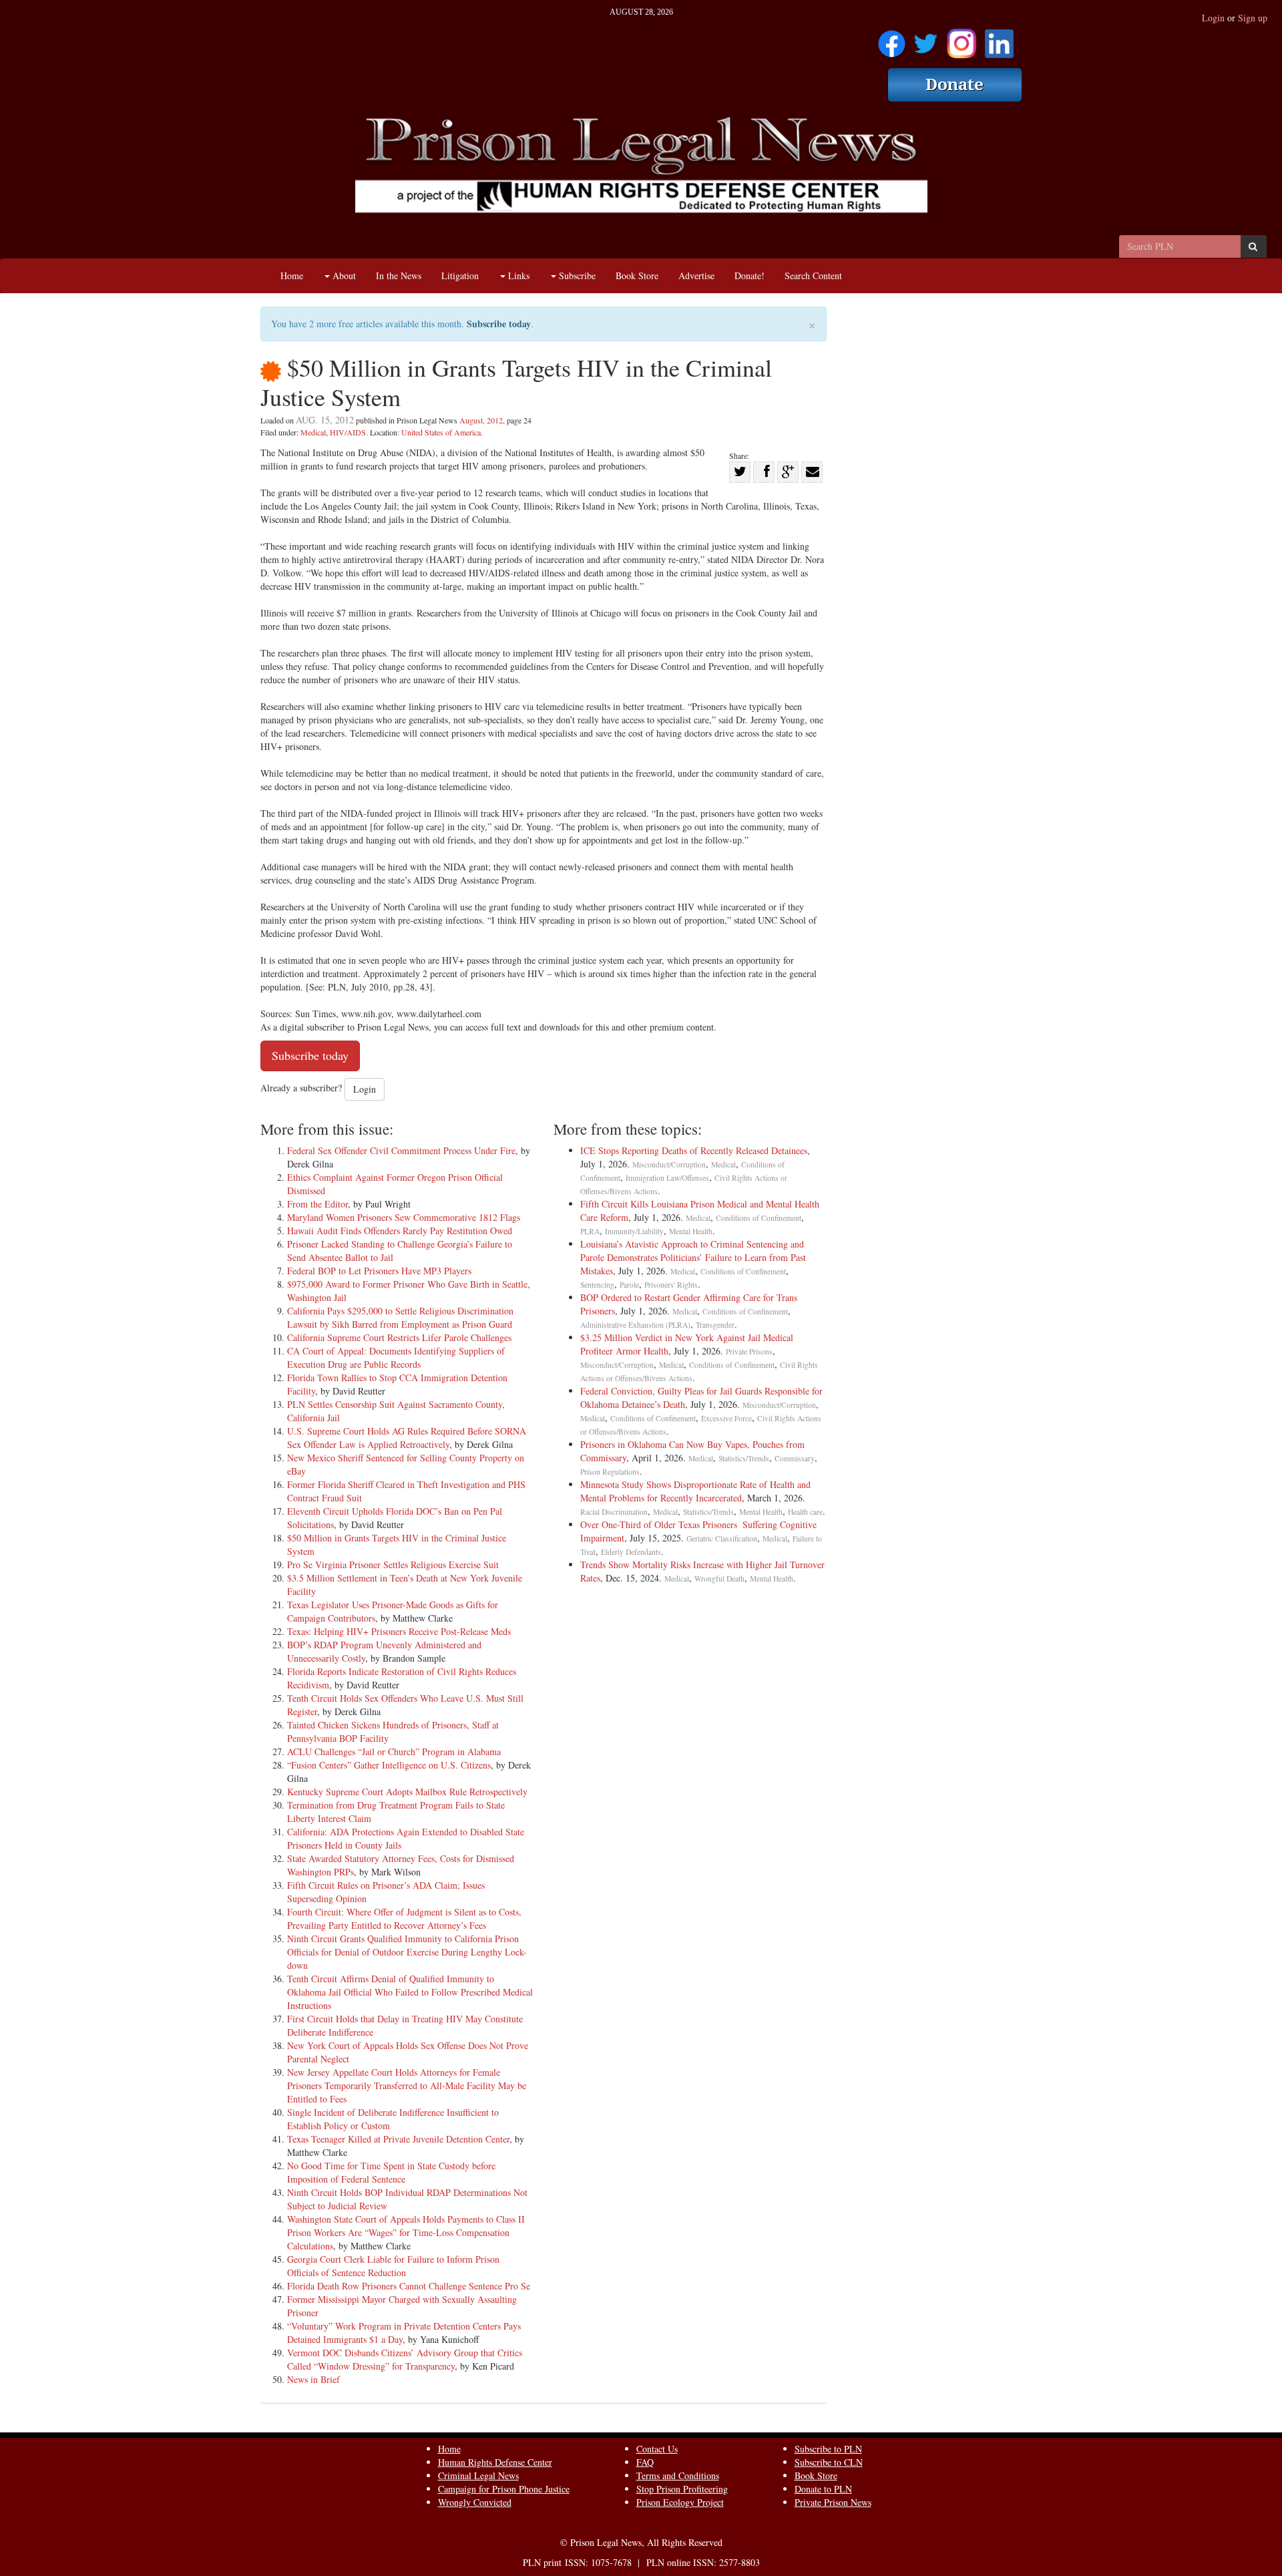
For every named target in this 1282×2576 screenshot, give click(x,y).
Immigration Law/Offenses (667, 1178)
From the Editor (317, 1204)
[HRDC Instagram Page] (961, 39)
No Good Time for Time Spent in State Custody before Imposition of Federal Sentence (391, 2172)
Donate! (750, 275)
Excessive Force (726, 1418)
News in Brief (313, 2379)
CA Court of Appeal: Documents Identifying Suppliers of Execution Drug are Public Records (396, 1357)
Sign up (1253, 18)
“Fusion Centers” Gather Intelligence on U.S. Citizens (389, 1765)
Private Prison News (833, 2502)
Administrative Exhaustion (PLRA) (635, 1325)
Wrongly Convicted (475, 2502)
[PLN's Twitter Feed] (926, 39)
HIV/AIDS (348, 432)
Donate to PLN (823, 2489)
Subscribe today (499, 324)
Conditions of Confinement (759, 1218)
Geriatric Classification (722, 1538)
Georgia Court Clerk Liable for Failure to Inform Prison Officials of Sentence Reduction (393, 2266)
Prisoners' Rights (671, 1285)
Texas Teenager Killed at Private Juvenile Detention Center (398, 2139)
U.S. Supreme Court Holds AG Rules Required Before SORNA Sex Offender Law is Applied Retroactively (407, 1438)
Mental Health (691, 1231)
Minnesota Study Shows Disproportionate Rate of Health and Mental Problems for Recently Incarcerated (695, 1491)
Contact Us (657, 2449)
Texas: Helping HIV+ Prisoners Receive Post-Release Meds (399, 1631)
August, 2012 (481, 420)
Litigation (460, 275)
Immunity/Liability (634, 1231)
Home (292, 275)
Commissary (795, 1458)
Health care (805, 1512)
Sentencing (597, 1285)
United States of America (441, 432)
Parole (629, 1285)
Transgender (715, 1325)
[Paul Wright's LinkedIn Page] (999, 39)
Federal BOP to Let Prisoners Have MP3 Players (379, 1271)
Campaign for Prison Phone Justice (504, 2489)
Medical (313, 432)
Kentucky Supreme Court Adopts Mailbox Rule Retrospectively (407, 1792)
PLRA (590, 1231)
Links (517, 275)
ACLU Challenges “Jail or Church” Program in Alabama (394, 1752)
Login (1213, 18)
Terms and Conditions (678, 2475)
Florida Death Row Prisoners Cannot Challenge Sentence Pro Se (409, 2286)
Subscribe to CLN (829, 2462)
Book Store (637, 275)
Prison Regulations (610, 1472)
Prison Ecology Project (680, 2502)
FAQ (645, 2462)
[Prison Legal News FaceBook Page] (892, 39)
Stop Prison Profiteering (682, 2489)
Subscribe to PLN (828, 2449)
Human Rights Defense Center (495, 2462)
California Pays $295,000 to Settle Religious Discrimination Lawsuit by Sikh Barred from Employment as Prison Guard (400, 1317)
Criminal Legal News (478, 2475)
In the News (399, 275)
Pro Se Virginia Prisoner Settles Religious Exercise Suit (393, 1565)
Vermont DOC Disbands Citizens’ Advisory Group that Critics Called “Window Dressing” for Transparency (405, 2359)
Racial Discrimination (614, 1512)
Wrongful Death (719, 1579)
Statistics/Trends (744, 1458)
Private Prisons (749, 1351)
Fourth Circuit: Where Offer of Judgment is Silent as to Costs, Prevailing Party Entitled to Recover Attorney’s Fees (404, 1918)
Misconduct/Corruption (669, 1164)
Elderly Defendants (631, 1552)
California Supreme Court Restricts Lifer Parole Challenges (399, 1337)
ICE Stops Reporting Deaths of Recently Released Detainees (694, 1150)
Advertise (696, 275)
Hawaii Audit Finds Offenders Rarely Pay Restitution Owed (400, 1231)
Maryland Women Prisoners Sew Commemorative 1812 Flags (404, 1217)
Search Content (813, 275)
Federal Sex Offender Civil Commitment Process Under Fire (401, 1150)
